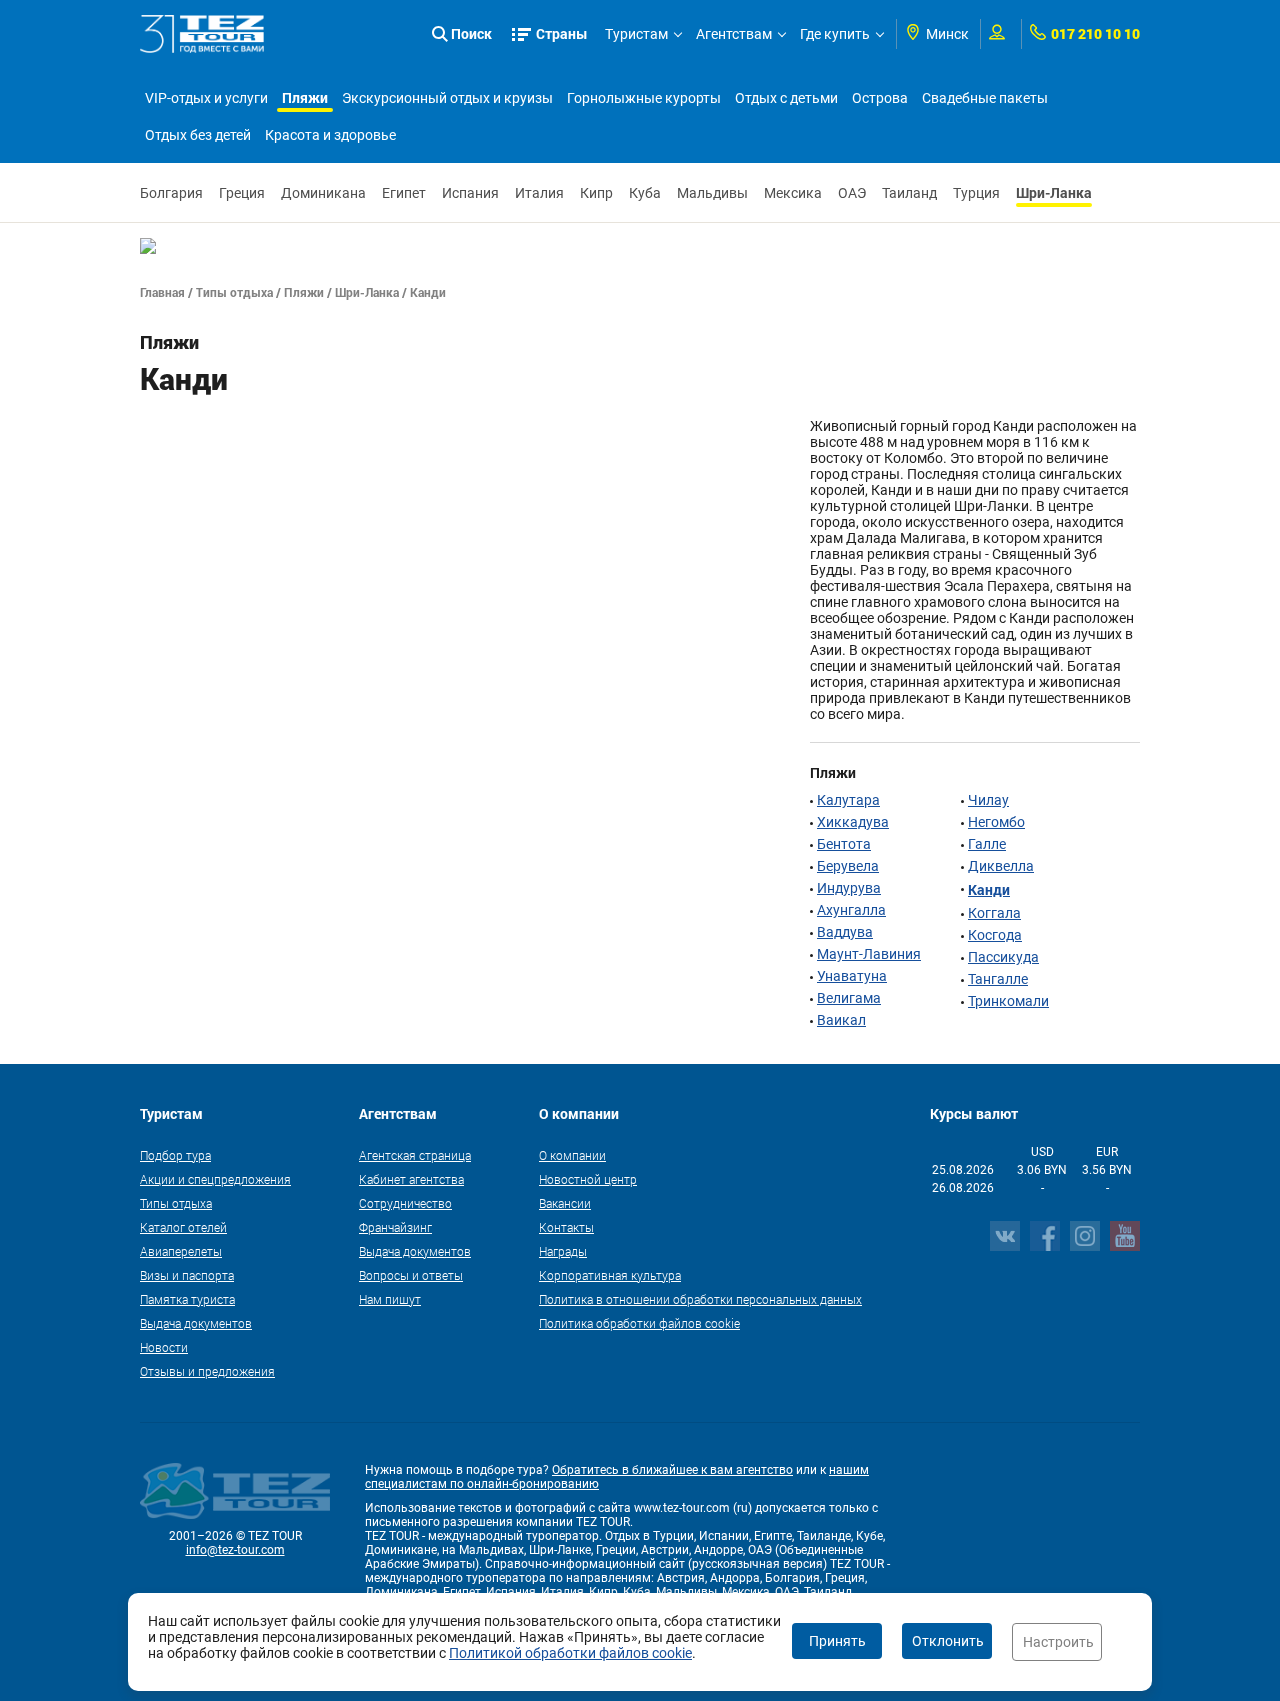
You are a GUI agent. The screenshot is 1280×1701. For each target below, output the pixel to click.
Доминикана (323, 193)
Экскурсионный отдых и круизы (447, 98)
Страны (562, 33)
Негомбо (996, 822)
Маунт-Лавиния (869, 954)
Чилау (988, 800)
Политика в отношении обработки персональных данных (700, 1299)
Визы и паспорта (187, 1275)
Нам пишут (390, 1299)
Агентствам (734, 34)
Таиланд (909, 193)
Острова (880, 98)
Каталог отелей (183, 1227)
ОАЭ (852, 193)
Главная (162, 292)
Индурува (849, 888)
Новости (164, 1347)
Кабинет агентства (411, 1179)
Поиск (471, 33)
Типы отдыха (234, 292)
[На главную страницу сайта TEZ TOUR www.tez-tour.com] (202, 34)
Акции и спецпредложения (215, 1179)
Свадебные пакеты (985, 98)
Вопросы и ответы (411, 1275)
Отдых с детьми (786, 98)
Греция (242, 193)
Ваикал (841, 1020)
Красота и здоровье (330, 135)
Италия (539, 193)
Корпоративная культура (610, 1275)
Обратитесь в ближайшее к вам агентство (672, 1470)
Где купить (835, 34)
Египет (404, 193)
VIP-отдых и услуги (206, 98)
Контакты (566, 1227)
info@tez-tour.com (235, 1550)
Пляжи (305, 97)
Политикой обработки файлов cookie (570, 1653)
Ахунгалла (851, 910)
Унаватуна (852, 976)
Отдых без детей (198, 135)
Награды (563, 1251)
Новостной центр (588, 1179)
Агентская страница (415, 1155)
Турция (976, 193)
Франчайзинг (395, 1227)
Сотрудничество (405, 1203)
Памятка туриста (187, 1299)
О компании (572, 1155)
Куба (645, 193)
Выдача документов (196, 1323)
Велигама (849, 998)
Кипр (596, 193)
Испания (470, 193)
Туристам (636, 34)
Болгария (171, 193)
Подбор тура (175, 1155)
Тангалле (998, 979)
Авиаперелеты (181, 1251)
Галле (987, 844)
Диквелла (1001, 866)
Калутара (848, 800)
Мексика (793, 193)
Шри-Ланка (1054, 192)
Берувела (848, 866)
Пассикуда (1003, 957)
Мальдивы (712, 193)
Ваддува (845, 932)
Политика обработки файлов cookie (639, 1323)
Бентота (844, 844)
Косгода (995, 935)
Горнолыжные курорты (644, 98)
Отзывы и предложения (207, 1371)
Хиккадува (853, 822)
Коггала (994, 913)
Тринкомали (1008, 1001)
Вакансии (565, 1203)
